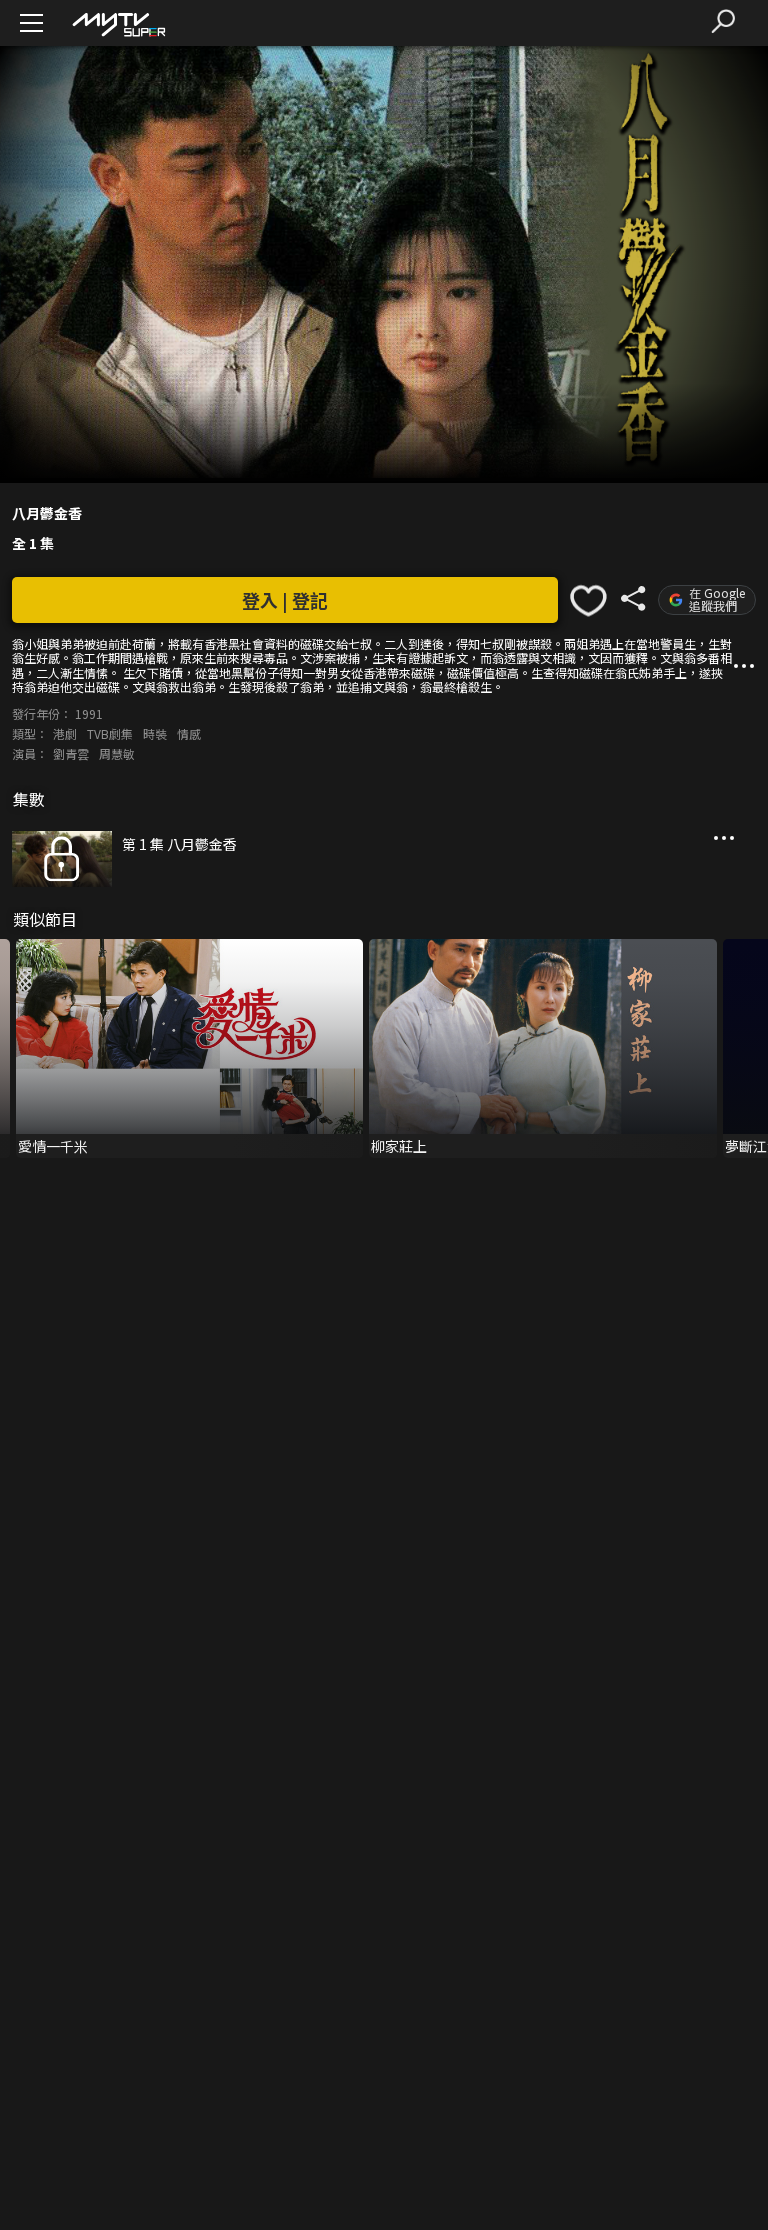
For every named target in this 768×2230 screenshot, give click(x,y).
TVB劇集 (110, 733)
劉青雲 (71, 753)
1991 (89, 713)
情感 (189, 733)
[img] (118, 23)
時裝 (155, 733)
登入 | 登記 (285, 600)
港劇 (65, 733)
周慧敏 (117, 753)
